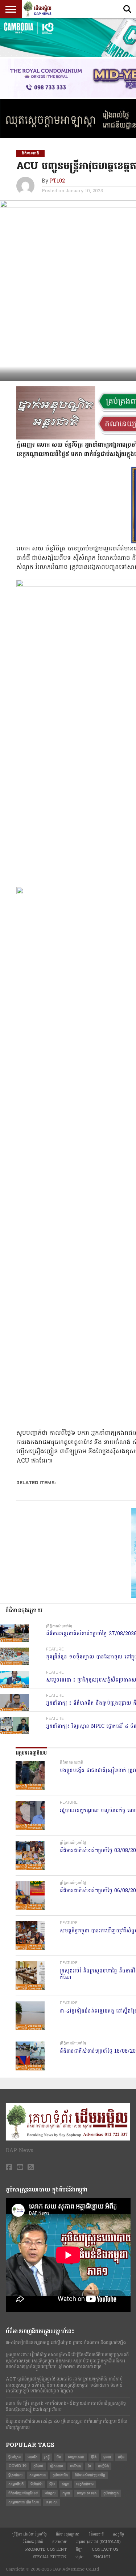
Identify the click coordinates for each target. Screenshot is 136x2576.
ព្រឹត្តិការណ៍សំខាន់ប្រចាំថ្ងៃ (30, 2534)
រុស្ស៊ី (47, 2457)
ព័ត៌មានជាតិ (96, 2534)
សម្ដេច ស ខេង (87, 2493)
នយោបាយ (60, 2542)
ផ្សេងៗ (80, 2557)
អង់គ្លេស (50, 2493)
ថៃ (89, 2466)
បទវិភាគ (75, 2466)
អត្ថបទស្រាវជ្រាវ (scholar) (99, 2542)
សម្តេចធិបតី (16, 2484)
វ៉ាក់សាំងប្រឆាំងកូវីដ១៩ (23, 2493)
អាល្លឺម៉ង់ (103, 2466)
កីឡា (79, 2549)
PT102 (57, 181)
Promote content (46, 2549)
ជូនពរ (107, 2457)
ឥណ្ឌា (65, 2484)
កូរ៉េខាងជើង (60, 2475)
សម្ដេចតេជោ (38, 2475)
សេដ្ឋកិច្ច (118, 2534)
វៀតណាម (57, 2466)
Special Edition (50, 2557)
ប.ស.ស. (52, 2502)
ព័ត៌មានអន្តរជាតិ (33, 2542)
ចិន (59, 2457)
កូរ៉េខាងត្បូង (111, 2493)
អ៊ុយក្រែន (15, 2457)
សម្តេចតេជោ (76, 2457)
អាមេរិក (32, 2457)
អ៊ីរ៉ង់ (94, 2457)
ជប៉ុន (121, 2457)
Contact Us (105, 2549)
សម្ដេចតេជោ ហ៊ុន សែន (24, 2502)
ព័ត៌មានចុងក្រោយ (68, 2534)
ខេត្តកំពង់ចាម (85, 2484)
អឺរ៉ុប (52, 2484)
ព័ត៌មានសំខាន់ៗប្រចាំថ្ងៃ (90, 2475)
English (102, 2557)
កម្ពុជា (66, 2493)
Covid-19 (17, 2466)
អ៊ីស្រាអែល (15, 2475)
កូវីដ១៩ (38, 2466)
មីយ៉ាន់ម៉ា (36, 2484)
